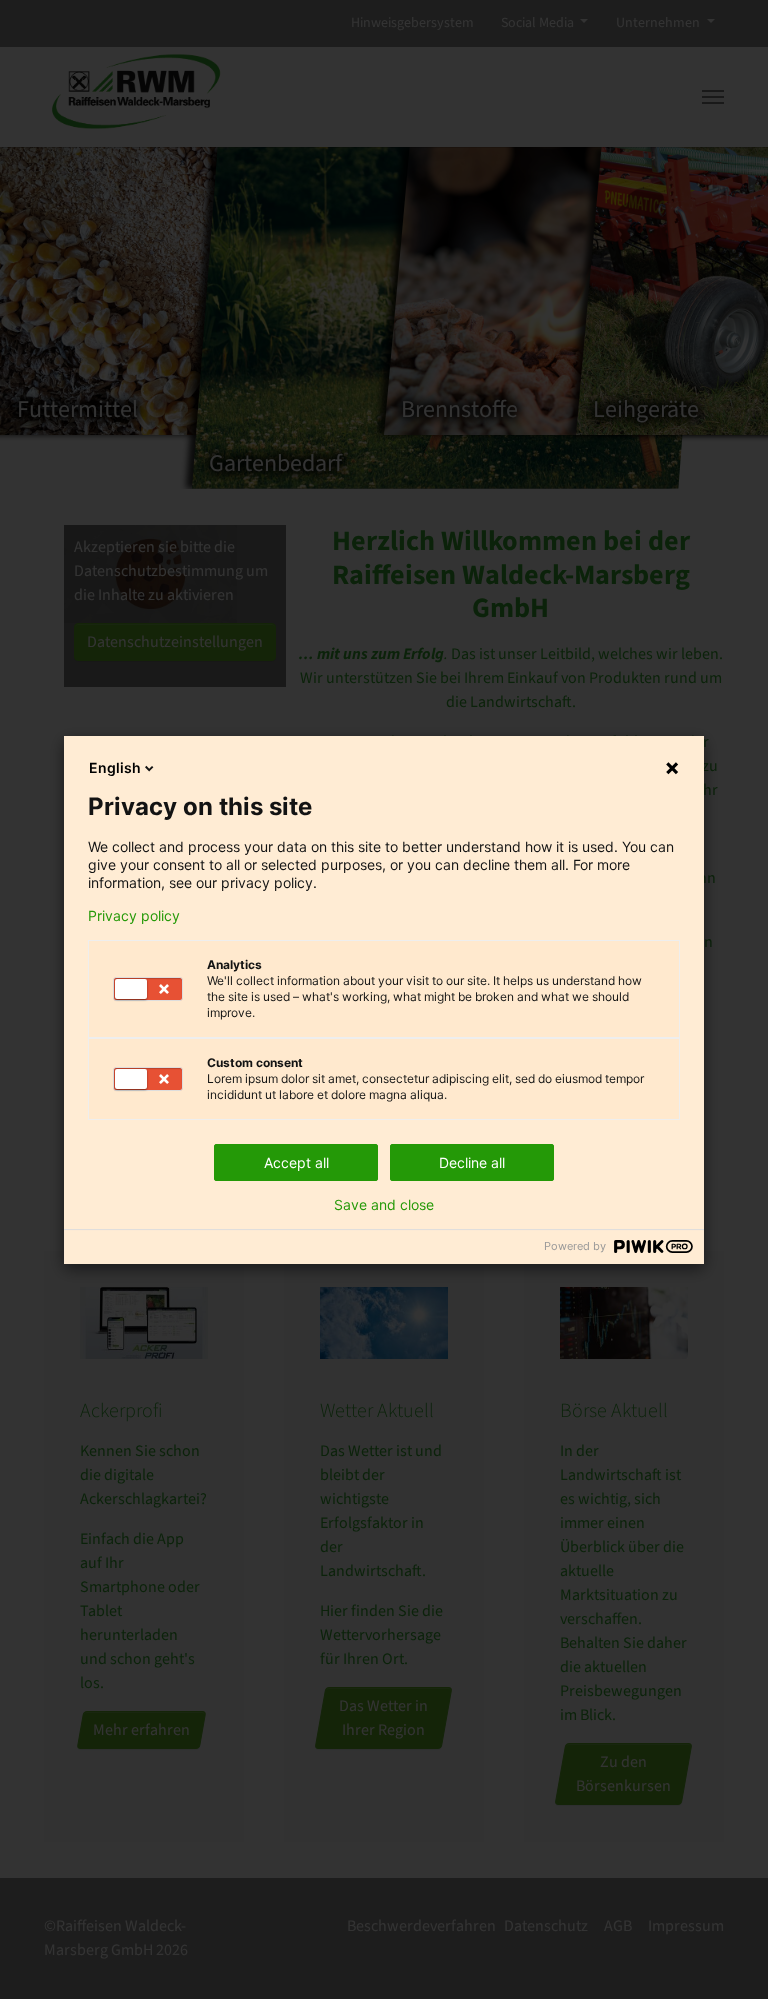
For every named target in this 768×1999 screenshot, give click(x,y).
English (115, 767)
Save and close (384, 1205)
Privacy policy (134, 916)
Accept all (296, 1162)
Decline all (472, 1162)
